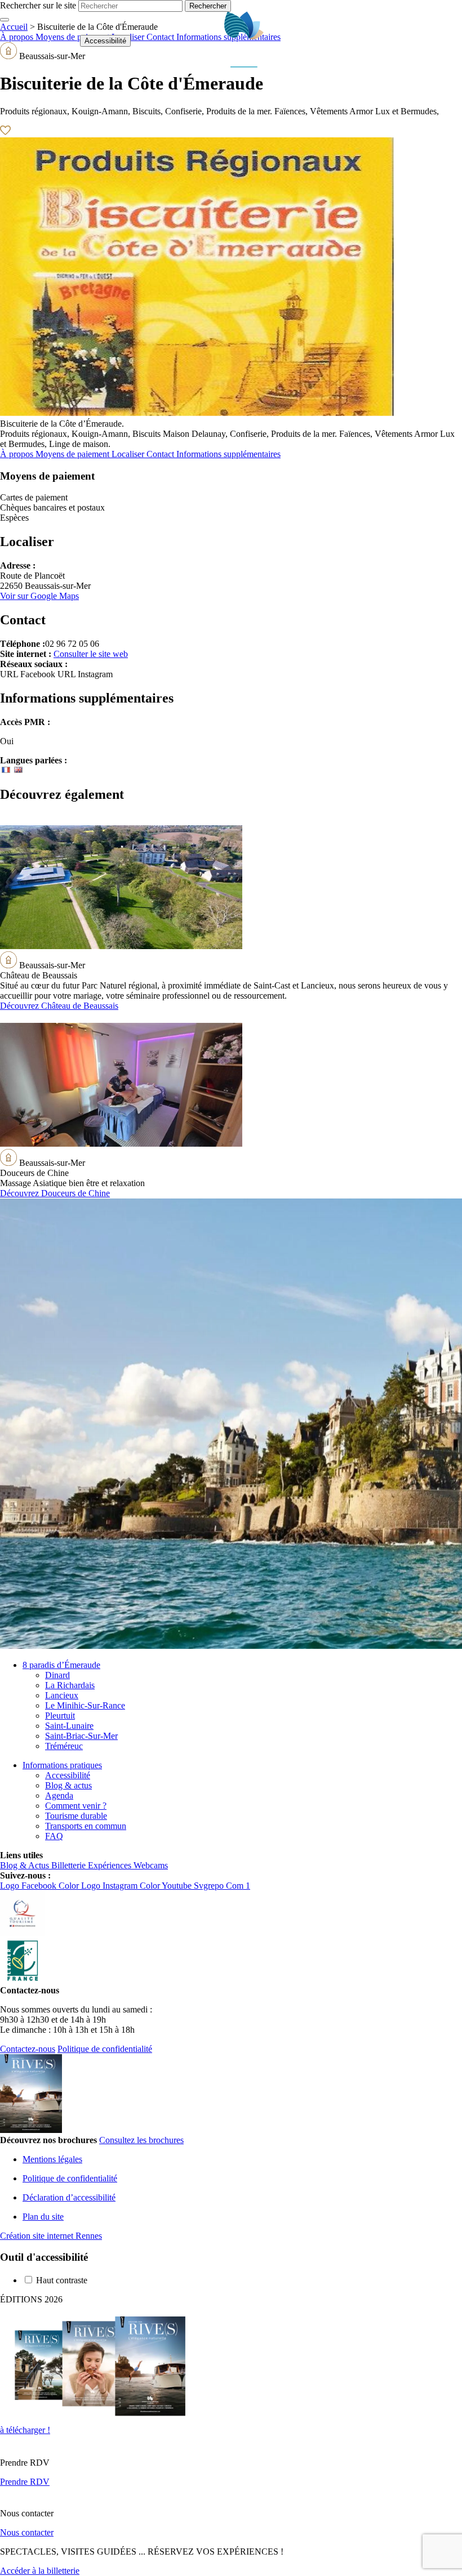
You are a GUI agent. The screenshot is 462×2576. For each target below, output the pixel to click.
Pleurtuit (60, 1716)
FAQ (54, 1836)
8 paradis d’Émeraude (61, 1665)
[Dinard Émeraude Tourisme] (244, 64)
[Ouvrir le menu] (448, 41)
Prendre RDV (25, 2482)
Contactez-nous (28, 2049)
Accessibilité (105, 41)
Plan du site (43, 2217)
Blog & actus (68, 1785)
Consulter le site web (91, 654)
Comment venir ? (76, 1806)
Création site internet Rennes (51, 2236)
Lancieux (62, 1695)
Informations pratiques (62, 1765)
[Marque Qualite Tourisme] (23, 1933)
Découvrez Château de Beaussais (59, 1006)
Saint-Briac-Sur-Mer (81, 1736)
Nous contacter (27, 2532)
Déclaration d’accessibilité (69, 2197)
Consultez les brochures (141, 2140)
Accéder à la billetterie (40, 2571)
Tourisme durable (76, 1816)
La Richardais (70, 1685)
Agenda (59, 1795)
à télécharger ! (25, 2430)
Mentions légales (52, 2159)
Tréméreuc (64, 1746)
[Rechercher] (421, 41)
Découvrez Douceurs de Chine (55, 1193)
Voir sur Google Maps (39, 596)
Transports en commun (86, 1826)
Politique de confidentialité (105, 2049)
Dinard (57, 1675)
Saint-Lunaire (69, 1726)
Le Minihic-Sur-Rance (85, 1705)
